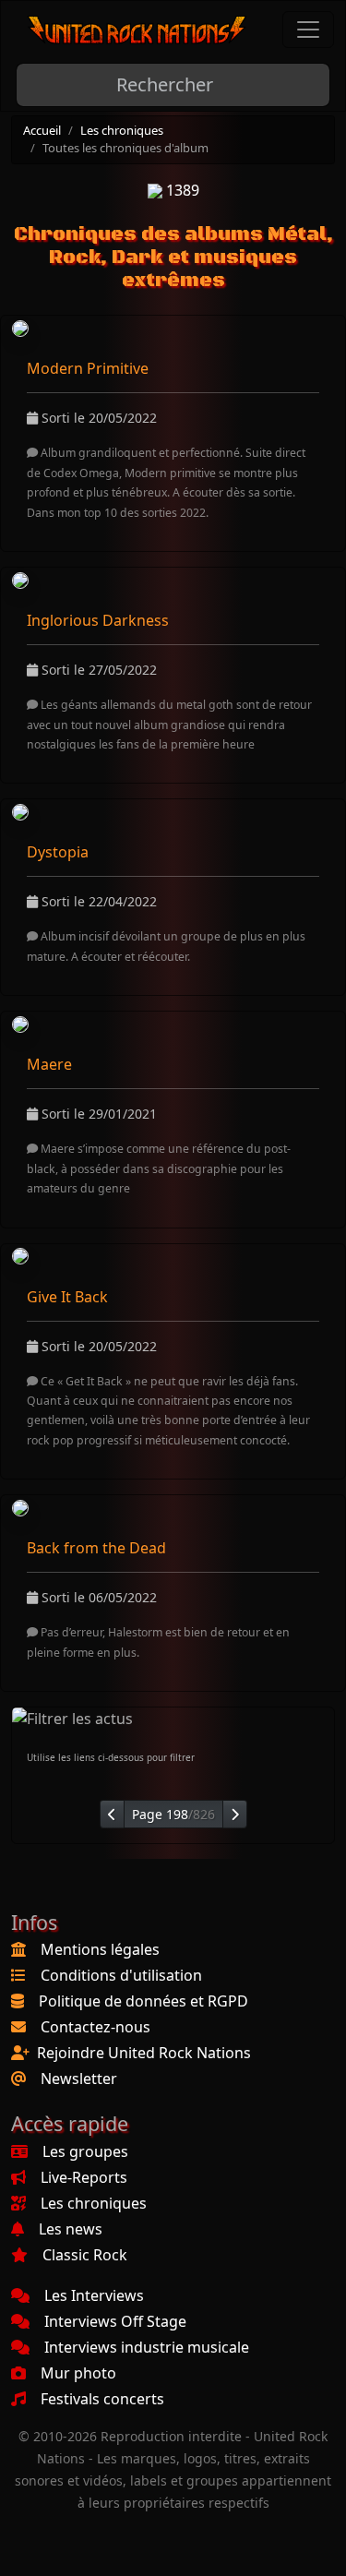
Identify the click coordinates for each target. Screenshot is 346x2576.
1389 (181, 190)
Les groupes (85, 2151)
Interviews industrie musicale (147, 2347)
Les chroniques (122, 130)
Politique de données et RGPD (143, 2001)
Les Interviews (94, 2295)
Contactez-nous (95, 2027)
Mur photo (78, 2373)
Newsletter (79, 2079)
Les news (71, 2229)
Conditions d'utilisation (121, 1975)
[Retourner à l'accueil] (137, 30)
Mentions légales (100, 1949)
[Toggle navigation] (308, 30)
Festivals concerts (102, 2399)
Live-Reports (84, 2177)
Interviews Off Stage (115, 2321)
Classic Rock (85, 2255)
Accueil (42, 130)
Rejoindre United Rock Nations (144, 2053)
